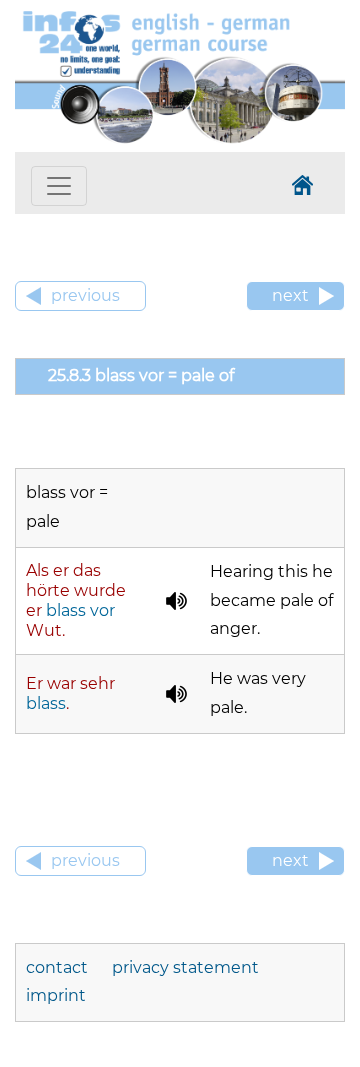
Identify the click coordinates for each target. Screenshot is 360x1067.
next (290, 295)
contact (57, 967)
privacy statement (185, 967)
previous (85, 295)
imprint (56, 995)
